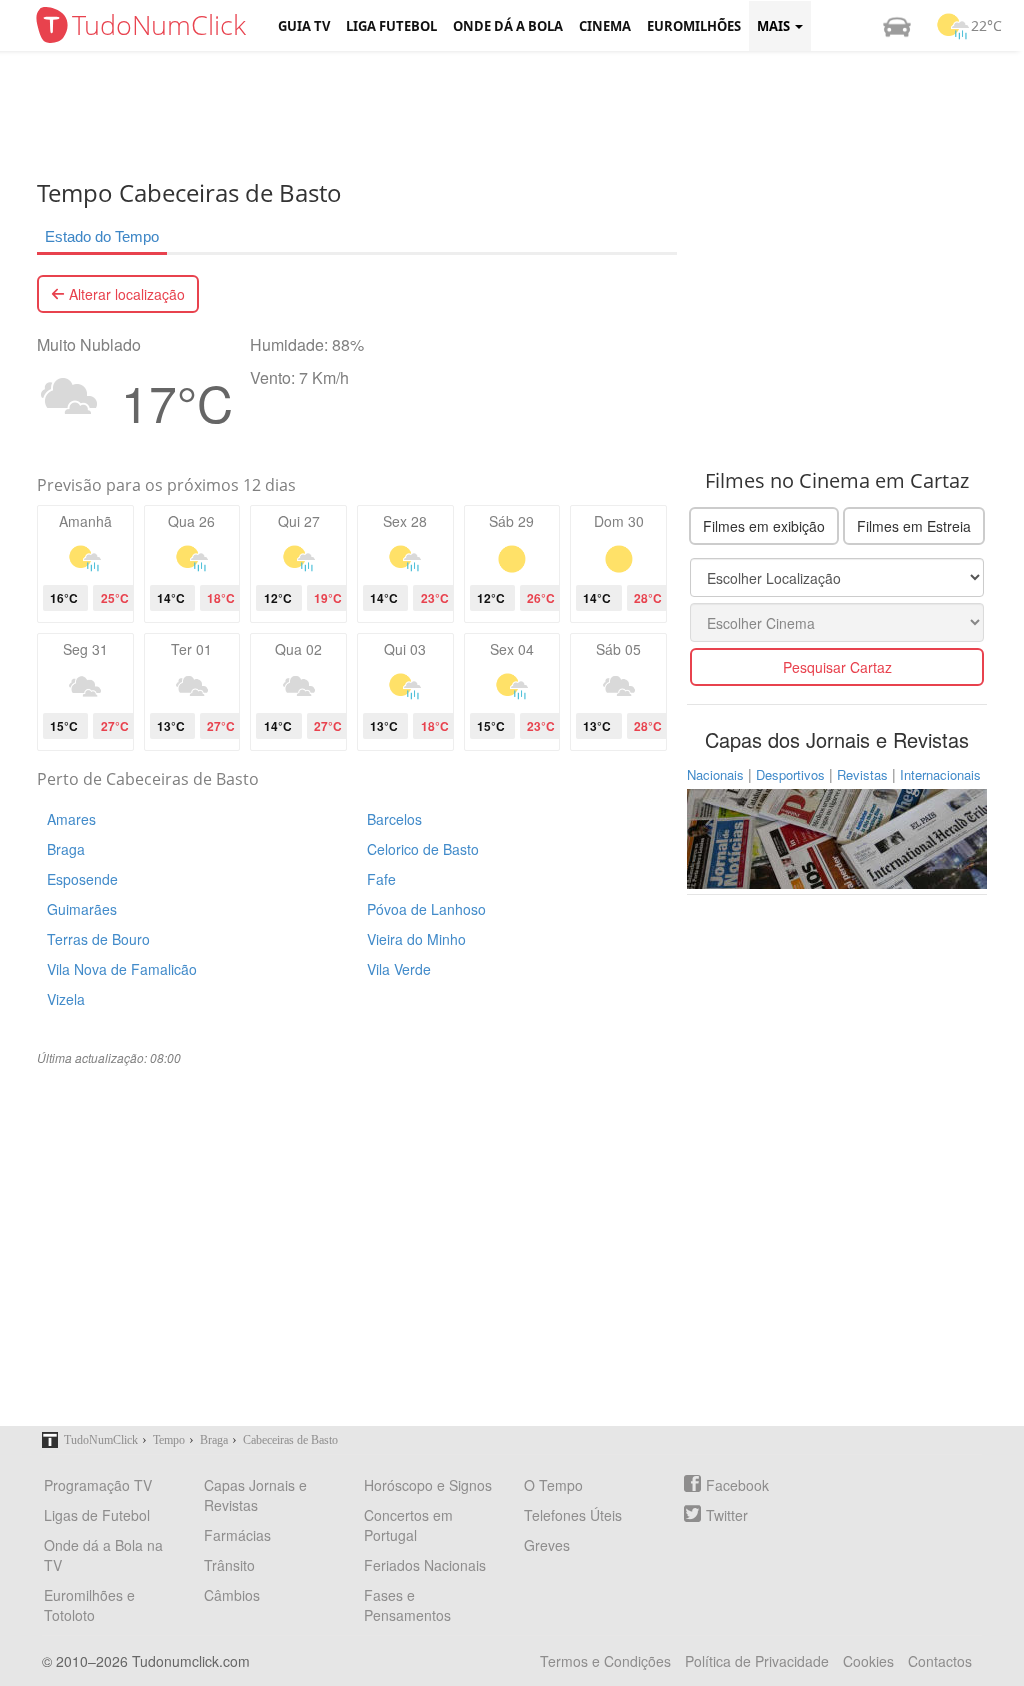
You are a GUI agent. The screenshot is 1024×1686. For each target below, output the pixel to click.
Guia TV (304, 26)
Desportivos (790, 774)
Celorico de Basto (423, 849)
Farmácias (237, 1535)
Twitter (727, 1515)
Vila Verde (399, 969)
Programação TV (98, 1485)
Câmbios (232, 1595)
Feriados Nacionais (425, 1565)
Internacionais (940, 774)
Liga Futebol (391, 26)
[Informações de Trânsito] (897, 26)
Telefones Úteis (573, 1515)
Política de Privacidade (757, 1661)
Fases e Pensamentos (407, 1605)
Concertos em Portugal (408, 1525)
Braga (66, 849)
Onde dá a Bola (508, 26)
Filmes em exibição (764, 526)
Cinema (605, 26)
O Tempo (553, 1485)
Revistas (862, 774)
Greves (547, 1545)
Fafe (381, 879)
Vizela (66, 999)
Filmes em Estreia (914, 526)
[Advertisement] (527, 115)
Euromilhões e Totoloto (89, 1605)
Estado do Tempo (102, 236)
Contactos (940, 1661)
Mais (775, 26)
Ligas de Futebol (97, 1515)
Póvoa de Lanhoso (426, 909)
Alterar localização (125, 294)
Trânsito (229, 1565)
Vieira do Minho (416, 939)
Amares (71, 819)
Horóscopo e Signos (428, 1485)
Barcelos (394, 819)
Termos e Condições (605, 1661)
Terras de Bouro (98, 939)
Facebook (737, 1485)
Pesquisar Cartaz (837, 667)
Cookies (868, 1661)
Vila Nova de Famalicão (122, 969)
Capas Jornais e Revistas (255, 1495)
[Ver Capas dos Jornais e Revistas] (837, 837)
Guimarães (82, 909)
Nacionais (715, 774)
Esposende (82, 879)
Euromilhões (694, 26)
